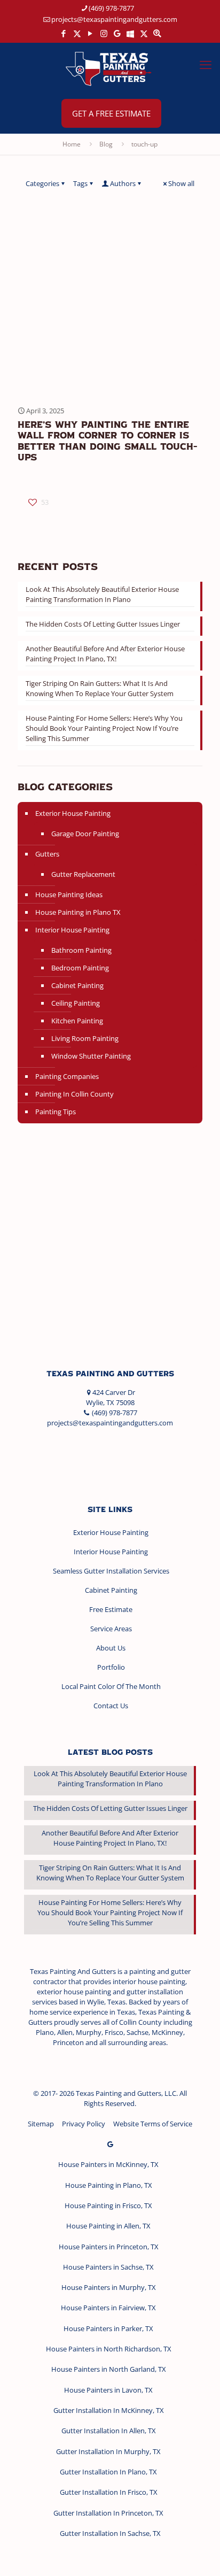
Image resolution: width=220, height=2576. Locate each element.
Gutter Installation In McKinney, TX (109, 2410)
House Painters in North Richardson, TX (109, 2349)
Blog (106, 144)
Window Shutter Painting (91, 1056)
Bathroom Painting (81, 950)
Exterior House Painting (73, 813)
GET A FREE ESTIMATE (111, 113)
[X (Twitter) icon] (77, 33)
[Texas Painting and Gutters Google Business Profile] (110, 2144)
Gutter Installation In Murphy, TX (108, 2451)
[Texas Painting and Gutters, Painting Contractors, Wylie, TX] (64, 1455)
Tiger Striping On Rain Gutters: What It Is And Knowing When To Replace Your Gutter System (100, 688)
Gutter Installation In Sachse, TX (110, 2533)
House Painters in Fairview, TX (108, 2308)
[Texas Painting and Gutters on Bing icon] (131, 33)
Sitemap (41, 2124)
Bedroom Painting (80, 968)
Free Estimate (111, 1609)
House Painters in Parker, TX (108, 2328)
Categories (42, 183)
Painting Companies (67, 1076)
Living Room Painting (85, 1038)
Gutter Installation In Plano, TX (108, 2472)
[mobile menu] (206, 64)
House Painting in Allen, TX (108, 2226)
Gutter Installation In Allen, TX (109, 2431)
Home (72, 144)
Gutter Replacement (83, 874)
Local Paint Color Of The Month (111, 1686)
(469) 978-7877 (111, 8)
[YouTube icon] (91, 33)
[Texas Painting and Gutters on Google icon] (117, 33)
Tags (80, 183)
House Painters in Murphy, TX (109, 2287)
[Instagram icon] (104, 33)
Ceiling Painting (76, 1003)
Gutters (47, 854)
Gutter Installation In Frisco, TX (109, 2492)
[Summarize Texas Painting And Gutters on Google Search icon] (157, 33)
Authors (123, 183)
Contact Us (111, 1706)
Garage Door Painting (85, 834)
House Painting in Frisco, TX (108, 2205)
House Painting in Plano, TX (109, 2185)
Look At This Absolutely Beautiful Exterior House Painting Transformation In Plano (102, 594)
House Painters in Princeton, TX (109, 2247)
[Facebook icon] (64, 33)
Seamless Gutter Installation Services (111, 1571)
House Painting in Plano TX (78, 912)
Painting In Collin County (74, 1094)
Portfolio (111, 1667)
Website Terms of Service (153, 2124)
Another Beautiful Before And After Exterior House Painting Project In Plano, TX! (105, 654)
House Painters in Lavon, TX (108, 2390)
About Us (111, 1648)
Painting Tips (56, 1112)
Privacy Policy (84, 2124)
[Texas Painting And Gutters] (110, 68)
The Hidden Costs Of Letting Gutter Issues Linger (103, 624)
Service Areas (111, 1629)
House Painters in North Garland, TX (109, 2369)
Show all (181, 183)
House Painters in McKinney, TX (108, 2164)
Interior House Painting (72, 930)
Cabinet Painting (77, 985)
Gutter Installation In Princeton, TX (108, 2513)
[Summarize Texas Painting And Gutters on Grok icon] (144, 33)
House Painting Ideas (69, 894)
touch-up (144, 144)
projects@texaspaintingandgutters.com (114, 19)
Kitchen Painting (77, 1021)
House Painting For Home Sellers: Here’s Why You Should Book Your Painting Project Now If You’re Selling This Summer (104, 728)
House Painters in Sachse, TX (108, 2267)
